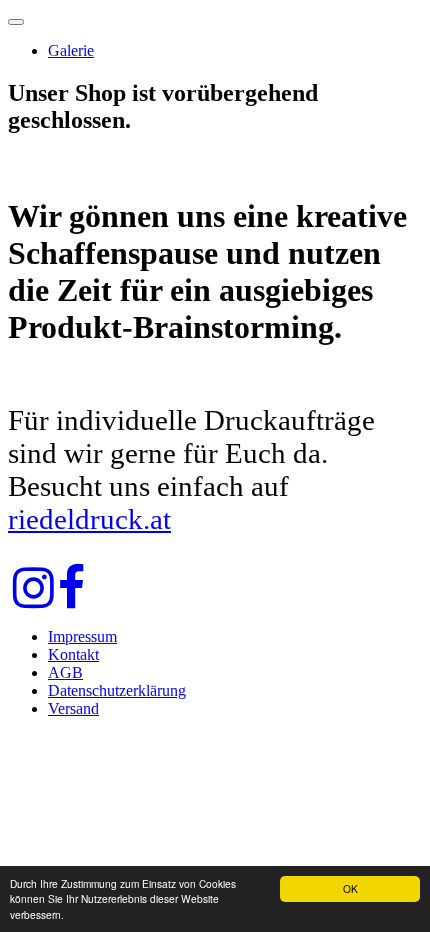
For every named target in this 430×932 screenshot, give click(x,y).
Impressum (82, 636)
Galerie (71, 50)
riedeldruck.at (89, 519)
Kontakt (73, 654)
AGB (65, 672)
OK (350, 888)
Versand (73, 708)
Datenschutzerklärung (117, 690)
